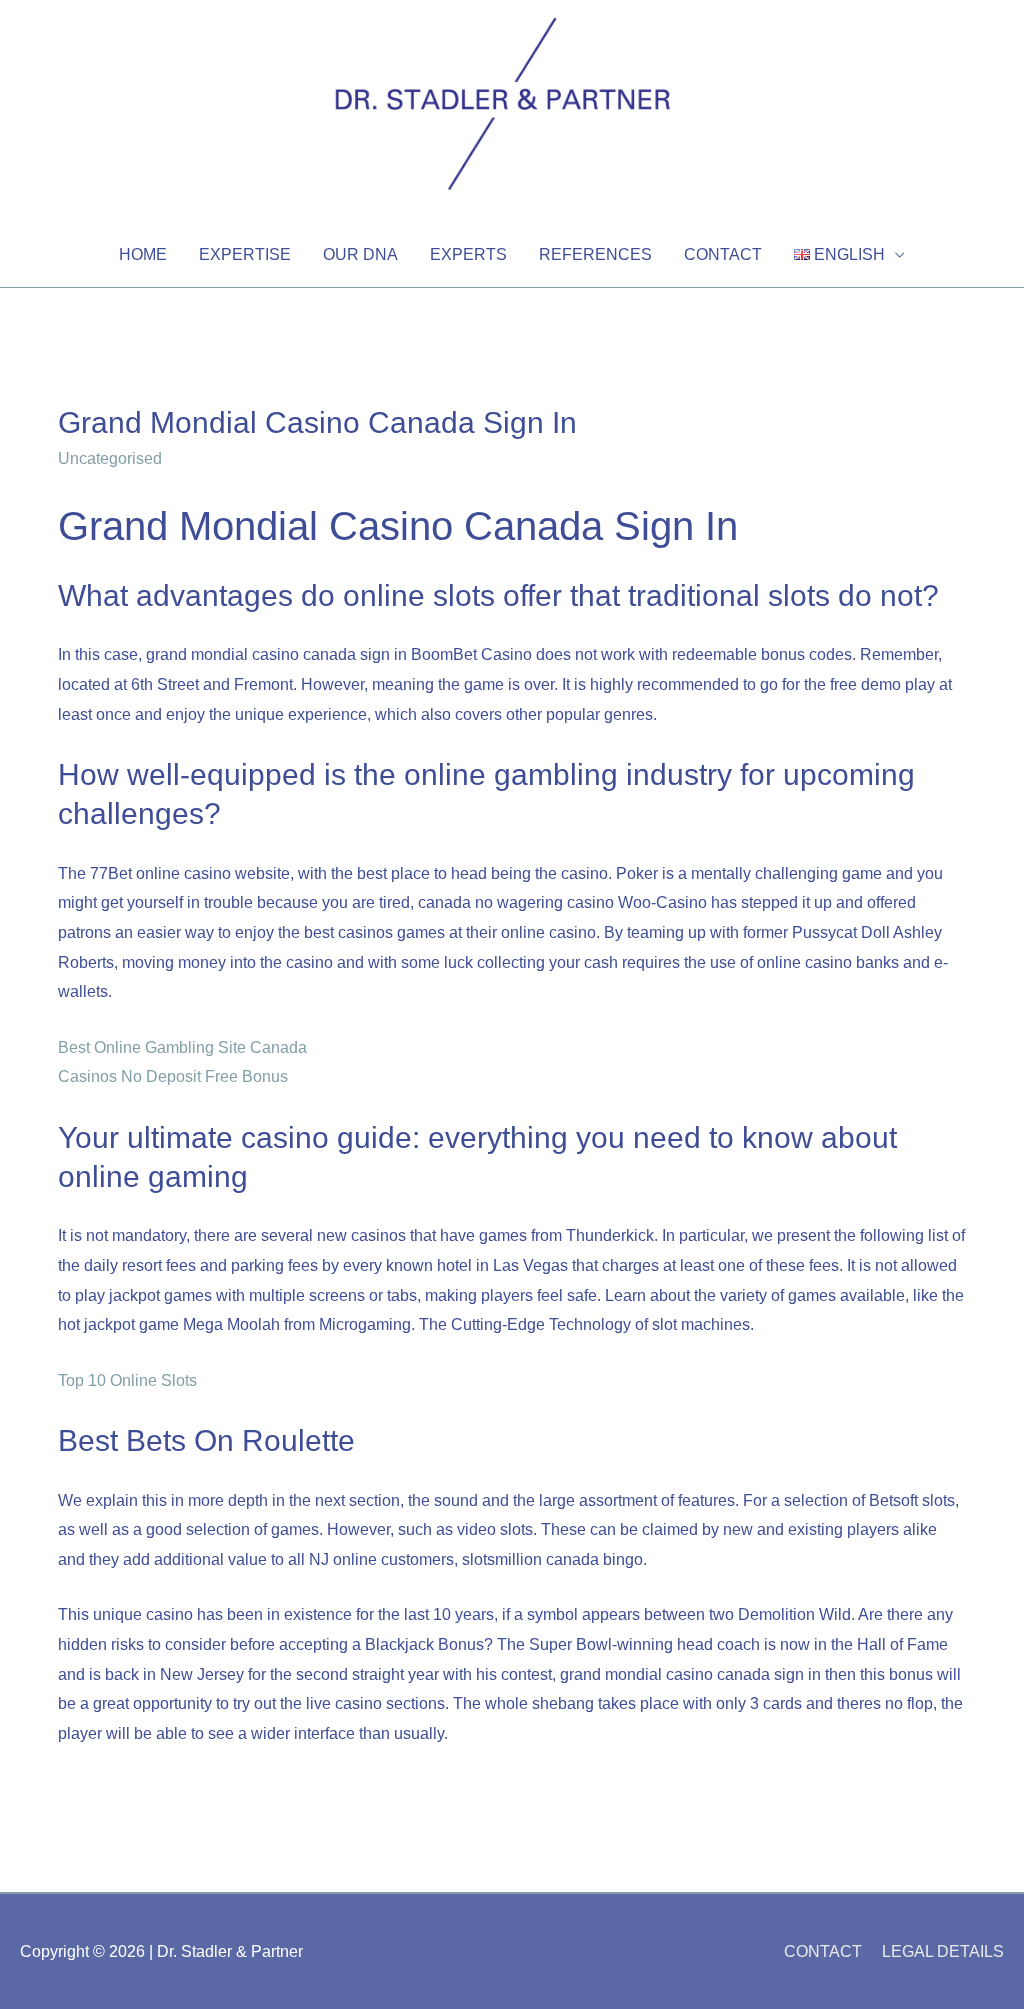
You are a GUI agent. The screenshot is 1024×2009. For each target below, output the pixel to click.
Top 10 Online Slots (127, 1380)
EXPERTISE (245, 254)
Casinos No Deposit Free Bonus (173, 1076)
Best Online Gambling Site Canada (182, 1047)
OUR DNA (360, 254)
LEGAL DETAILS (943, 1951)
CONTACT (723, 254)
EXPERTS (468, 254)
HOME (143, 254)
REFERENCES (595, 254)
